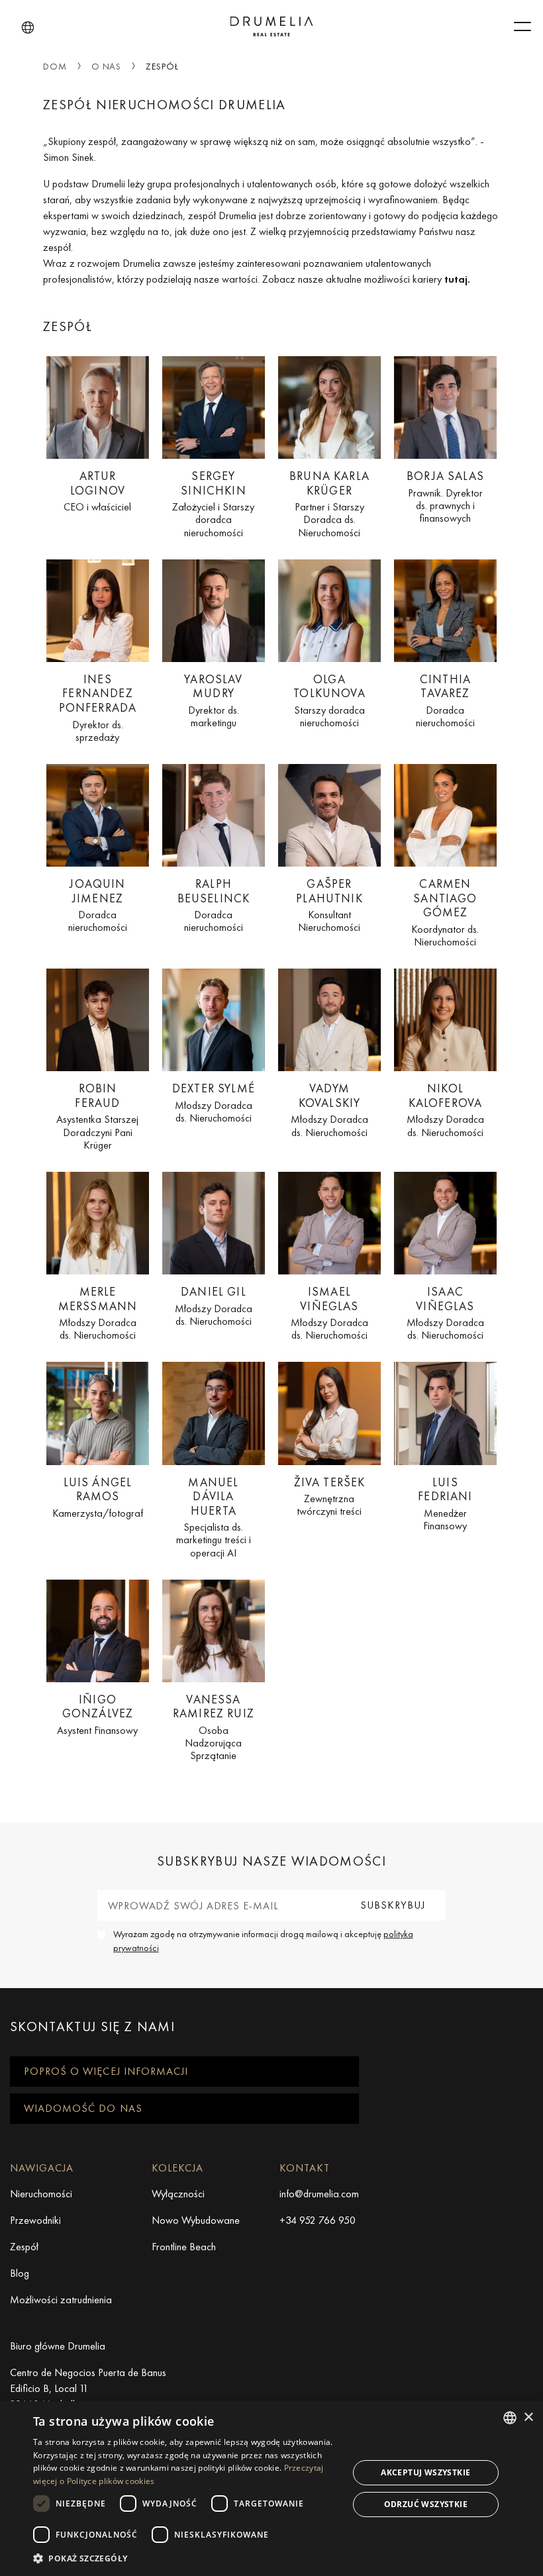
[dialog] (271, 2489)
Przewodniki (35, 2220)
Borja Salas (445, 496)
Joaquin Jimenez (98, 905)
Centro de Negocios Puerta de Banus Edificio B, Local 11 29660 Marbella (88, 2388)
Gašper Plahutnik (329, 905)
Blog (20, 2273)
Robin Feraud (97, 1116)
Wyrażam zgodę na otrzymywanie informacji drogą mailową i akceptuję (263, 1941)
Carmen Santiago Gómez (445, 912)
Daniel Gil (214, 1306)
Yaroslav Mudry (213, 700)
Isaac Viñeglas (445, 1313)
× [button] (528, 2417)
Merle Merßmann (98, 1313)
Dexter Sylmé (214, 1102)
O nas (107, 66)
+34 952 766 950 (318, 2220)
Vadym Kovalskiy (329, 1110)
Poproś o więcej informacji (106, 2071)
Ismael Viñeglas (329, 1313)
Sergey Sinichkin (213, 503)
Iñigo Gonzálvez (97, 1714)
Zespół (24, 2247)
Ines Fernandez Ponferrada (98, 707)
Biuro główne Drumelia (58, 2346)
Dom (55, 66)
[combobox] (510, 2418)
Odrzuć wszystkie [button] (426, 2504)
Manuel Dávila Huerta (214, 1517)
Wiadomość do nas (83, 2108)
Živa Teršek (330, 1496)
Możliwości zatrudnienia (61, 2300)
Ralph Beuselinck (214, 905)
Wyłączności (178, 2194)
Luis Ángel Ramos (98, 1497)
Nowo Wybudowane (196, 2220)
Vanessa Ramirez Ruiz (214, 1727)
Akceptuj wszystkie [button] (425, 2472)
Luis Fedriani (445, 1503)
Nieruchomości (41, 2194)
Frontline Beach (184, 2247)
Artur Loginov (97, 491)
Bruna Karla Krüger (329, 503)
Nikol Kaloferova (445, 1110)
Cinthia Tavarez (445, 700)
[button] (28, 28)
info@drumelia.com (319, 2194)
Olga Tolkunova (329, 700)
